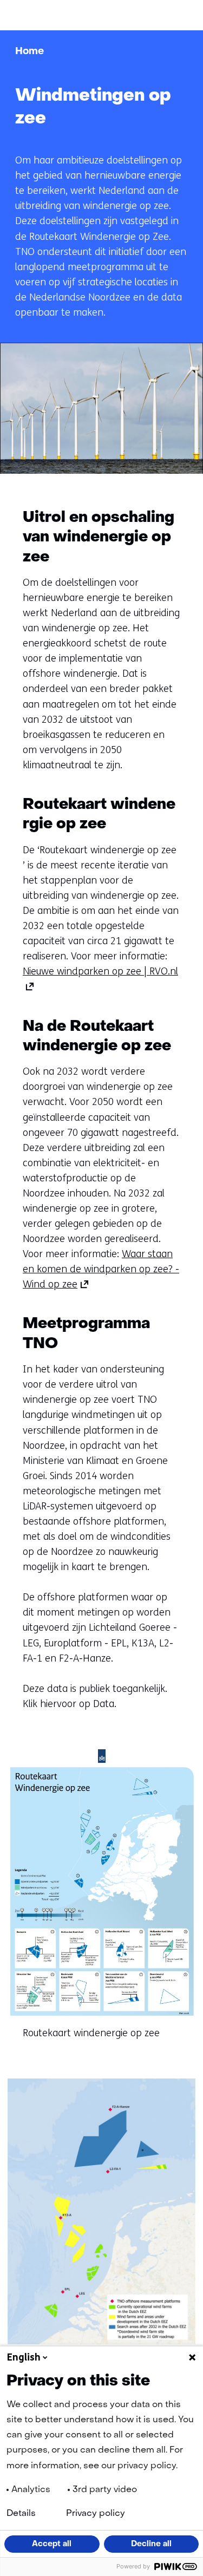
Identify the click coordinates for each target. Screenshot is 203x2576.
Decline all (151, 2544)
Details (21, 2514)
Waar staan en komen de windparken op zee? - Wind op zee (101, 1269)
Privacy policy (96, 2514)
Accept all (52, 2544)
